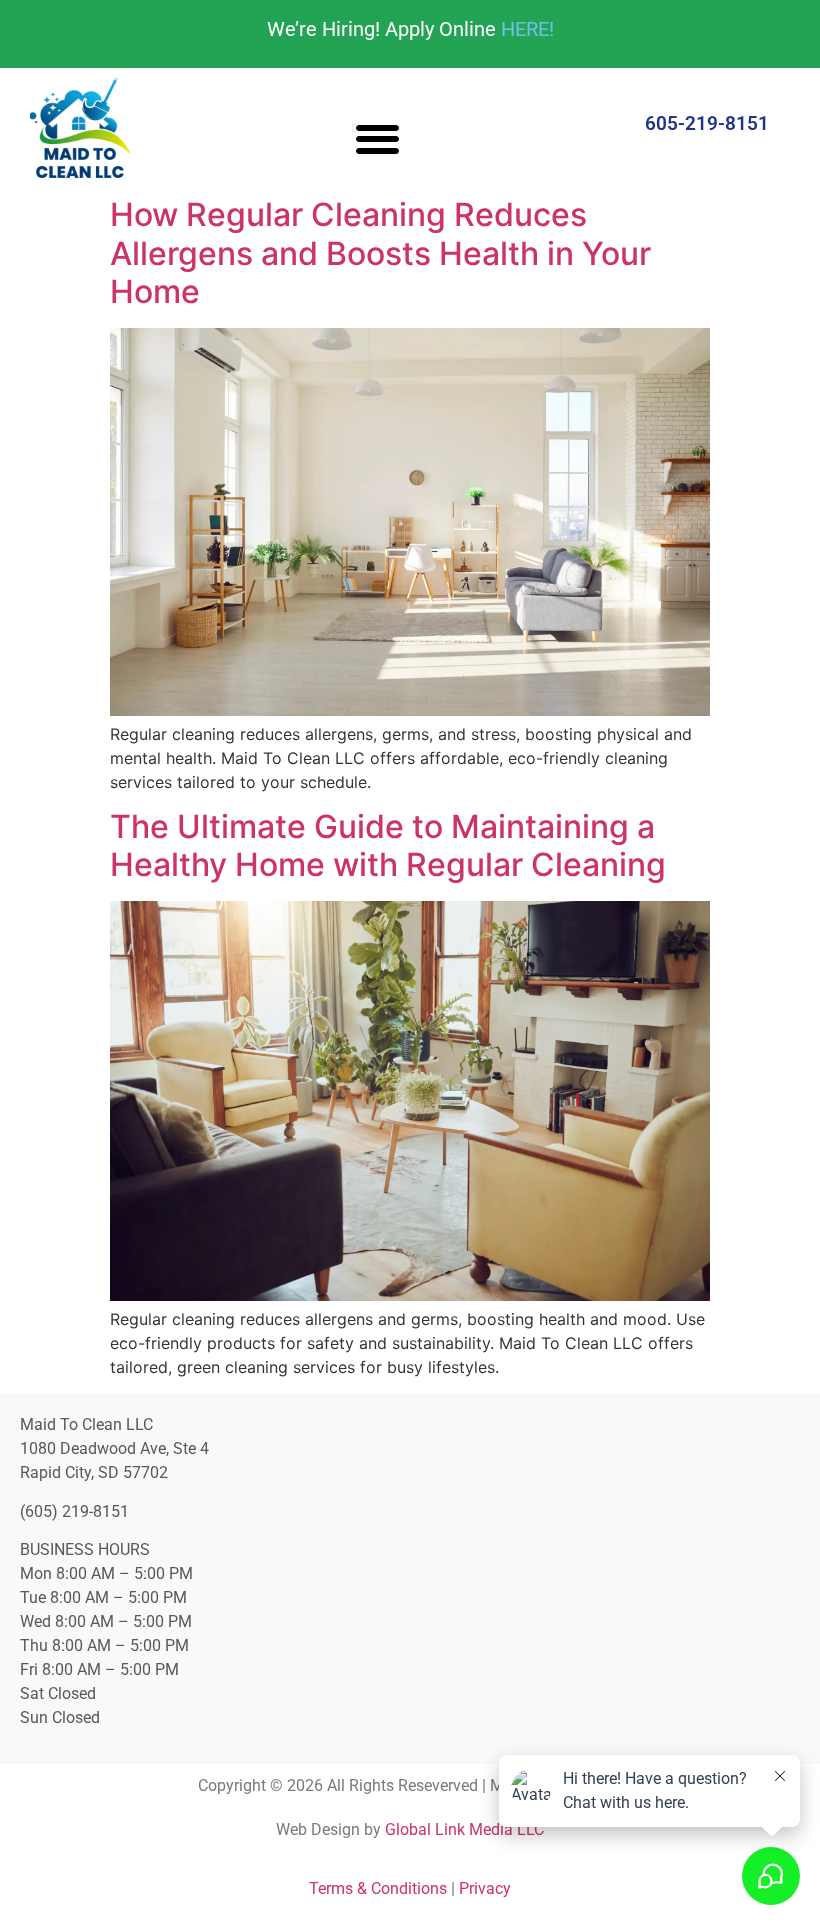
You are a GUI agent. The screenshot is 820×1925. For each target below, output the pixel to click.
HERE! (527, 29)
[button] (377, 138)
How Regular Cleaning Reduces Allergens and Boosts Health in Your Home (380, 253)
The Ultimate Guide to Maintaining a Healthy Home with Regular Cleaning (388, 845)
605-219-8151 (707, 123)
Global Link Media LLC (464, 1829)
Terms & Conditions (378, 1888)
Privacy (485, 1888)
